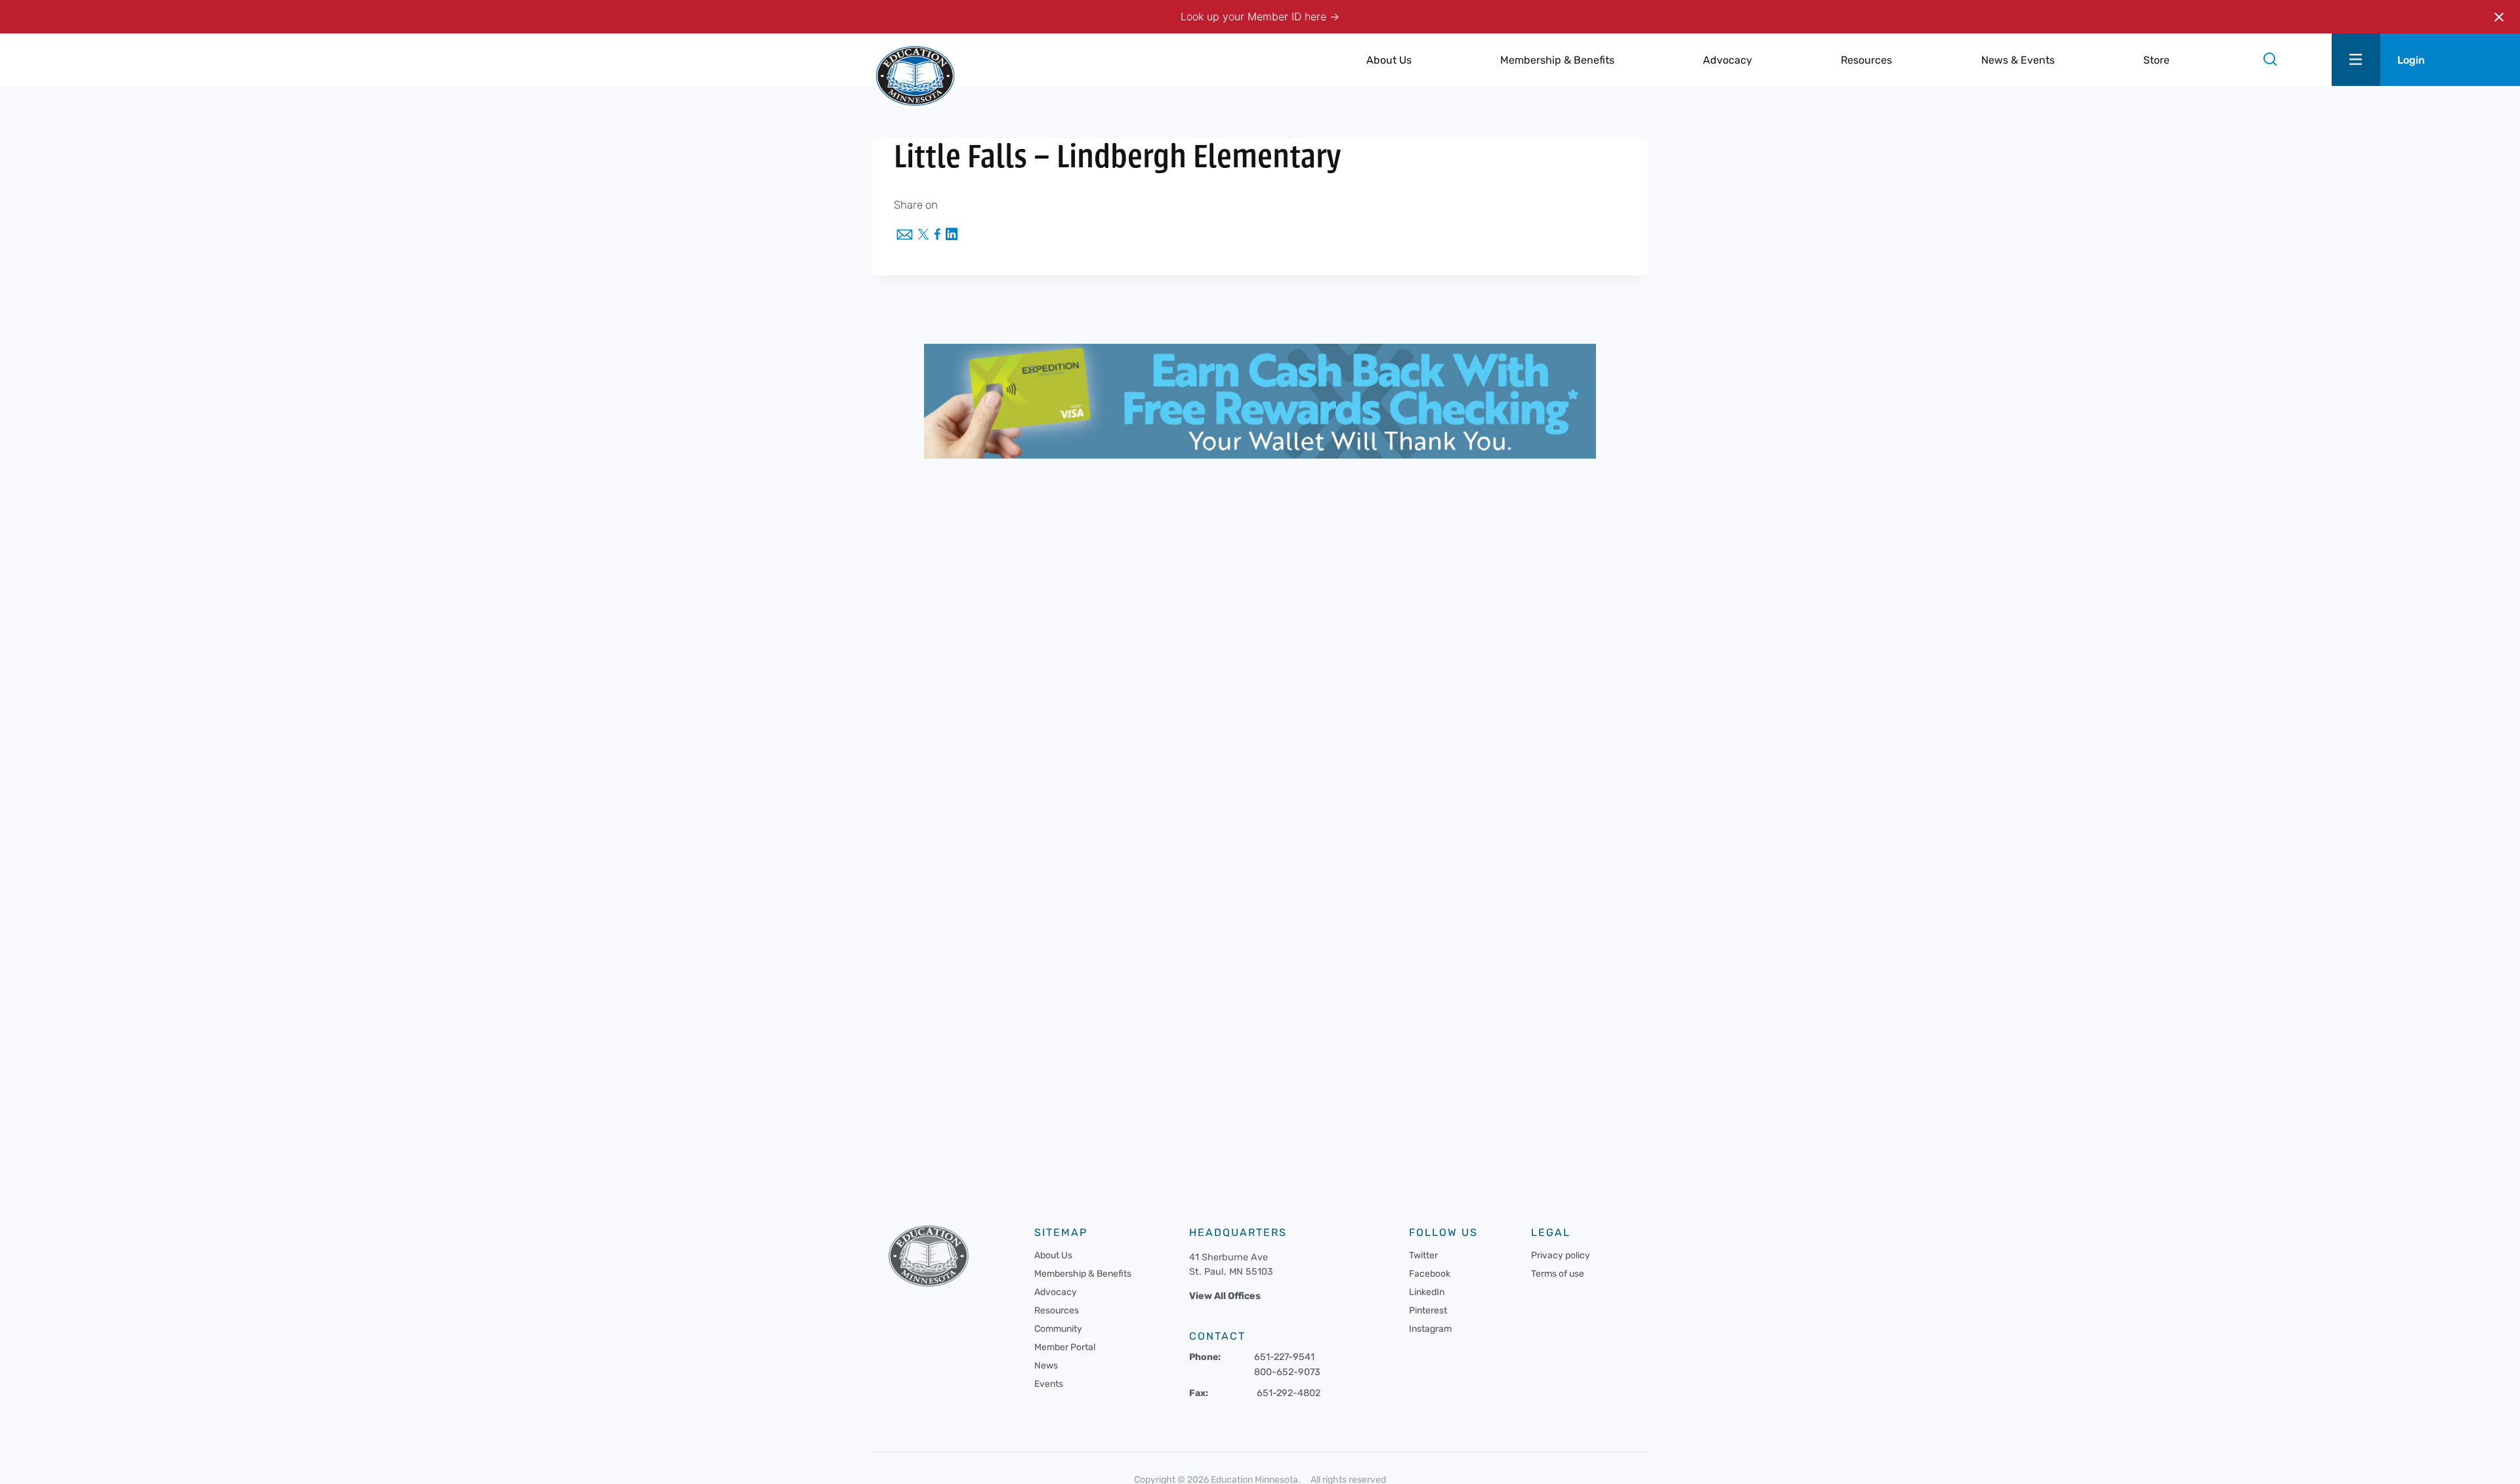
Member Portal (1065, 1347)
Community (1058, 1329)
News (1046, 1366)
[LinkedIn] (952, 235)
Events (1049, 1384)
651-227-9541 (1284, 1357)
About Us (1053, 1255)
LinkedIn (1427, 1292)
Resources (1057, 1310)
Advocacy (1056, 1292)
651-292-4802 (1289, 1393)
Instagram (1430, 1329)
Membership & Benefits (1083, 1274)
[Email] (905, 236)
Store (2156, 60)
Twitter (1423, 1255)
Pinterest (1428, 1310)
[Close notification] (2499, 17)
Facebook (1430, 1274)
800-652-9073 (1287, 1372)
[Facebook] (937, 235)
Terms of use (1558, 1274)
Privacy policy (1561, 1255)
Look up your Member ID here (1255, 16)
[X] (923, 236)
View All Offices (1225, 1296)
